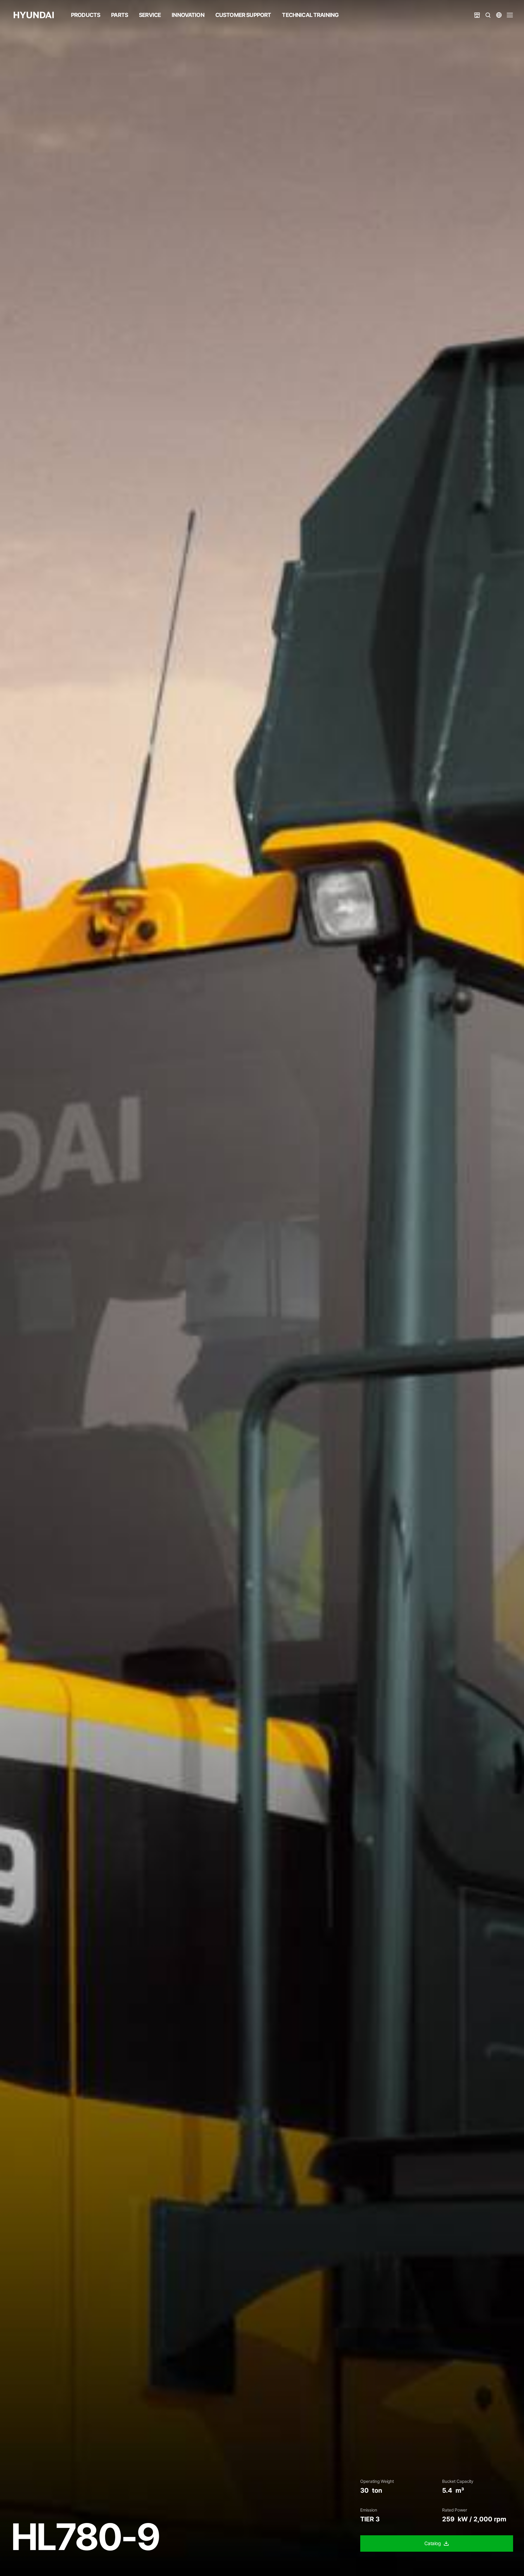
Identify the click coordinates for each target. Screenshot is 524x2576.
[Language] (499, 15)
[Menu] (510, 15)
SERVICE (150, 15)
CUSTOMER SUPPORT (243, 15)
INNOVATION (188, 15)
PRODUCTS (86, 15)
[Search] (488, 15)
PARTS (120, 15)
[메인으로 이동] (34, 15)
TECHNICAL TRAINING (310, 15)
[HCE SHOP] (477, 15)
